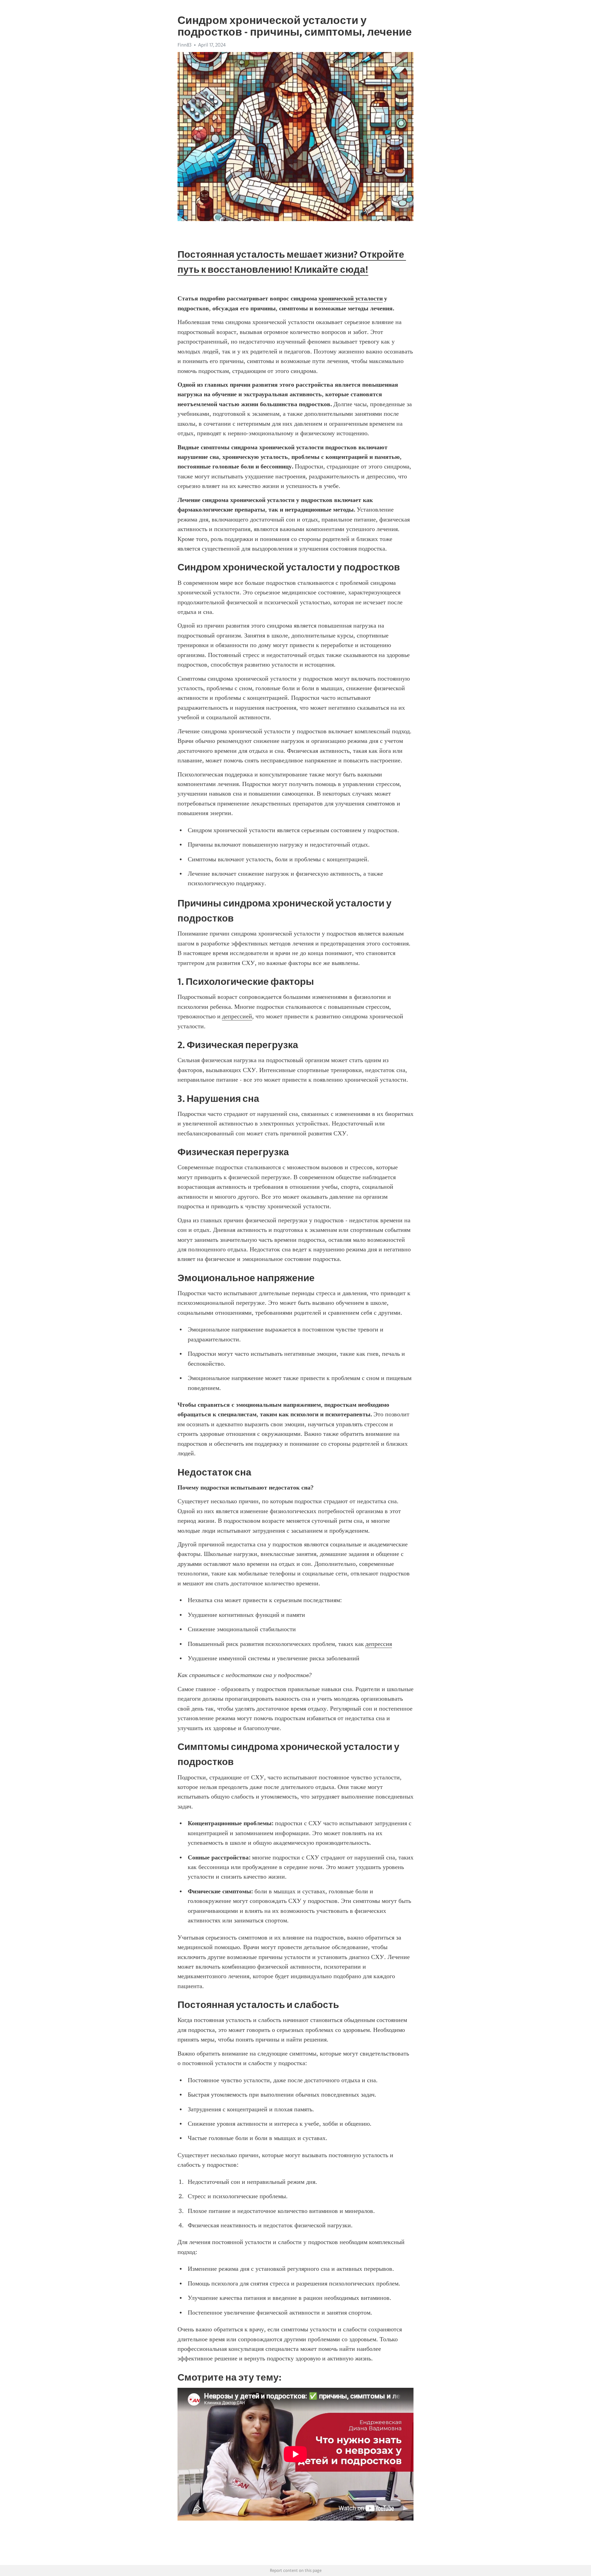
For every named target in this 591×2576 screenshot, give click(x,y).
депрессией (237, 1016)
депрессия (379, 1644)
